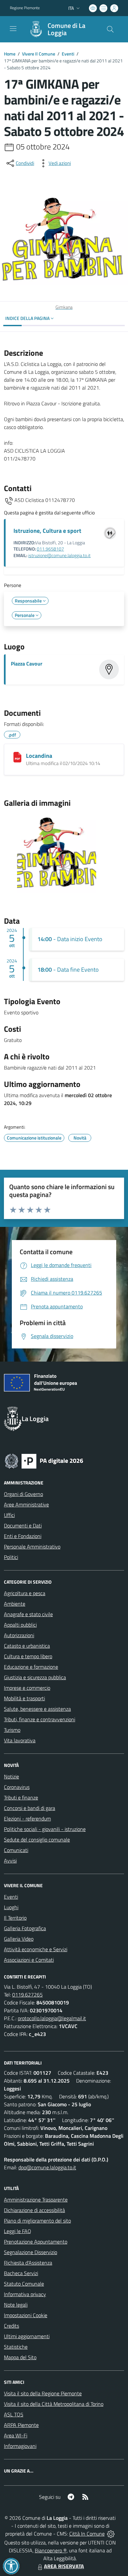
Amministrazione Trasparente (36, 2200)
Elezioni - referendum (27, 1819)
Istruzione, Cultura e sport (47, 531)
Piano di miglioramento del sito (37, 2221)
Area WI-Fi (16, 2435)
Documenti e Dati (23, 1525)
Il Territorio (15, 1918)
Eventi (68, 54)
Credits (11, 2326)
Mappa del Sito (20, 2357)
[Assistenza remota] (111, 2534)
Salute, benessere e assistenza (37, 1709)
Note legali (16, 2305)
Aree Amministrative (26, 1504)
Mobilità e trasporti (24, 1698)
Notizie (11, 1776)
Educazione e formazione (31, 1667)
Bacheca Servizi (21, 2273)
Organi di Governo (23, 1494)
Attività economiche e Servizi (36, 1949)
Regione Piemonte (25, 8)
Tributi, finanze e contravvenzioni (40, 1719)
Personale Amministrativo (32, 1547)
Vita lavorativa (20, 1740)
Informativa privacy (25, 2294)
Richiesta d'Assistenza (28, 2263)
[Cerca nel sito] (110, 29)
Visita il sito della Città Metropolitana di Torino (54, 2404)
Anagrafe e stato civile (28, 1614)
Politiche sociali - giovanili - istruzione (45, 1829)
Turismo (12, 1730)
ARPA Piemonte (21, 2425)
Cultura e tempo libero (28, 1656)
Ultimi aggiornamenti (27, 2336)
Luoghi (11, 1907)
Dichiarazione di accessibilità (34, 2210)
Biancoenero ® (51, 2550)
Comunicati (16, 1850)
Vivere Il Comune (39, 54)
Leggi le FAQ (18, 2231)
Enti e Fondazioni (23, 1536)
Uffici (9, 1515)
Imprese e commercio (27, 1688)
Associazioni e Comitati (29, 1960)
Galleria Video (19, 1939)
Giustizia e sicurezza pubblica (35, 1677)
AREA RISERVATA (64, 2566)
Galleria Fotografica (25, 1928)
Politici (11, 1557)
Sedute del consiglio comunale (37, 1840)
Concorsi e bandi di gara (30, 1808)
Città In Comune (87, 2534)
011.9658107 (50, 549)
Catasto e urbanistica (27, 1646)
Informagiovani (20, 2446)
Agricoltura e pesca (25, 1593)
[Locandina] (17, 757)
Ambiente (15, 1604)
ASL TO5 (14, 2414)
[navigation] (13, 29)
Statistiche (16, 2347)
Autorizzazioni (19, 1635)
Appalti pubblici (20, 1625)
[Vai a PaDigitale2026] (44, 1460)
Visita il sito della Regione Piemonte (43, 2393)
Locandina (39, 756)
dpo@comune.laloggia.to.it (47, 2167)
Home (10, 54)
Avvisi (10, 1861)
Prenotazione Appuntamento (36, 2242)
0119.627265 (27, 1995)
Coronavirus (17, 1787)
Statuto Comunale (24, 2284)
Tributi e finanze (21, 1797)
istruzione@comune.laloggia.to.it (59, 555)
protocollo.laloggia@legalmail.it (52, 2018)
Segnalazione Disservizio (31, 2252)
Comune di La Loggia (66, 29)
